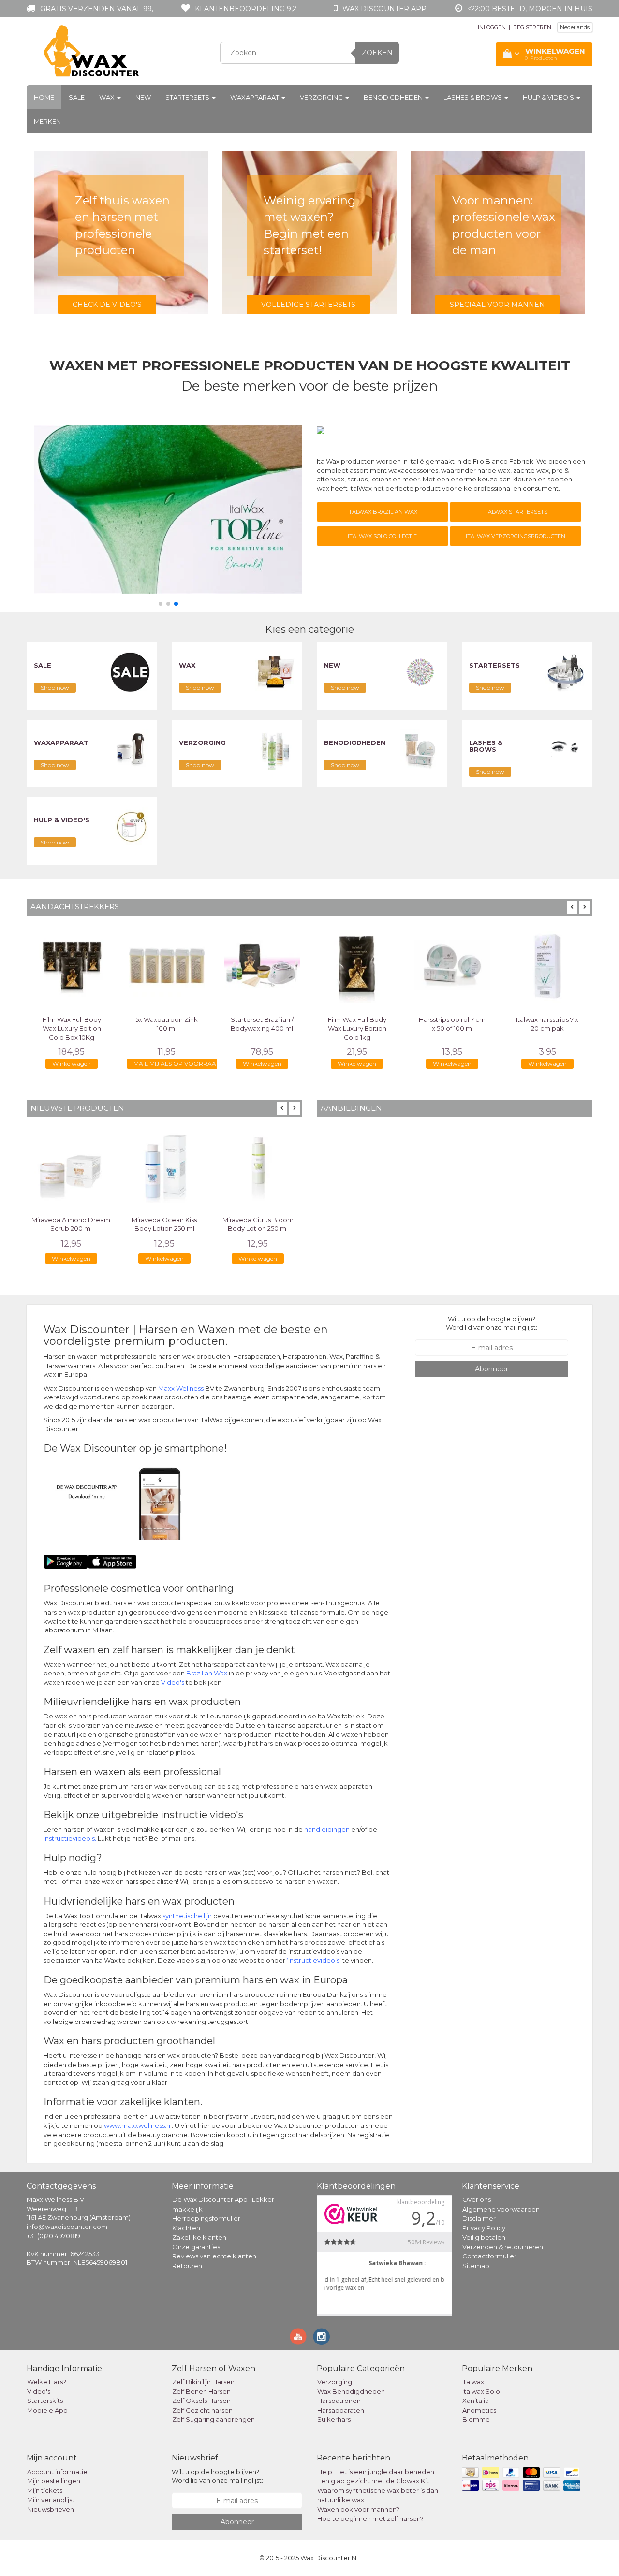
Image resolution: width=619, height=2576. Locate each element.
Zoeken (377, 53)
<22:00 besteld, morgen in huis (530, 9)
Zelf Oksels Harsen (201, 2401)
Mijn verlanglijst (51, 2500)
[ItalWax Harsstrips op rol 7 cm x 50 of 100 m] (452, 966)
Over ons (477, 2199)
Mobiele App (47, 2410)
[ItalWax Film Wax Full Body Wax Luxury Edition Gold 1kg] (357, 966)
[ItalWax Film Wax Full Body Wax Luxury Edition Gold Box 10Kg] (72, 966)
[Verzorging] (275, 749)
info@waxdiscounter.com (67, 2227)
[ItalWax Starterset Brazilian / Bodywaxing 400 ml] (262, 966)
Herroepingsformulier (206, 2218)
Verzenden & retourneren (503, 2247)
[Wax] (275, 671)
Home (44, 97)
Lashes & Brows (473, 97)
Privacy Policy (484, 2228)
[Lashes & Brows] (566, 749)
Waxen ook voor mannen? (358, 2509)
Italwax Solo (481, 2391)
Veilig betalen (484, 2237)
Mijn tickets (45, 2490)
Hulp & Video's (549, 97)
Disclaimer (479, 2218)
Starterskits (45, 2401)
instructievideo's (69, 1838)
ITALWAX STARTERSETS (515, 512)
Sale (77, 97)
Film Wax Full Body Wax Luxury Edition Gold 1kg (357, 1028)
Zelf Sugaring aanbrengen (214, 2419)
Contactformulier (489, 2256)
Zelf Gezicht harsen (202, 2410)
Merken (47, 121)
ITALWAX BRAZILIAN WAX (382, 512)
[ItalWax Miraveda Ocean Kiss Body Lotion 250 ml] (164, 1166)
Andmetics (479, 2410)
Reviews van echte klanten (214, 2256)
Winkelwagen (72, 1064)
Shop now (55, 688)
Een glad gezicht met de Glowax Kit (373, 2481)
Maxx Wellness (181, 1388)
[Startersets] (566, 671)
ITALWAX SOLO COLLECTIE (382, 536)
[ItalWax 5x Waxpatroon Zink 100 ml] (167, 966)
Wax (108, 97)
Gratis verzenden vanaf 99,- (98, 9)
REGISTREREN (532, 27)
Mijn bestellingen (54, 2481)
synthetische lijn (187, 1916)
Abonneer (492, 1369)
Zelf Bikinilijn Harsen (203, 2382)
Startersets (188, 97)
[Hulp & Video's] (130, 826)
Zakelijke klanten (199, 2237)
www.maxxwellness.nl (138, 2125)
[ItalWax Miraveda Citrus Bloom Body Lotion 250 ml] (258, 1166)
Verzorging (322, 97)
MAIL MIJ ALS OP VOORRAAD (177, 1064)
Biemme (476, 2419)
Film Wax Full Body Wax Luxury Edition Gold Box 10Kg (72, 1028)
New (143, 97)
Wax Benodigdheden (351, 2391)
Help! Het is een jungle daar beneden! (376, 2472)
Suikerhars (334, 2419)
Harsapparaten (341, 2410)
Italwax (473, 2382)
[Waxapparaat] (130, 749)
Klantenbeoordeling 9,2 (246, 9)
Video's (173, 1682)
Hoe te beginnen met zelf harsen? (370, 2518)
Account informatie (57, 2472)
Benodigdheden (394, 97)
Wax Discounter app (384, 9)
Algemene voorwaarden (501, 2209)
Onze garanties (196, 2247)
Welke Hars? (47, 2382)
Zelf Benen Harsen (201, 2391)
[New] (420, 671)
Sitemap (476, 2266)
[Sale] (130, 671)
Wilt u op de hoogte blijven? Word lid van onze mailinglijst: (492, 1323)
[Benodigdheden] (420, 749)
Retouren (187, 2266)
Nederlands (575, 27)
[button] (161, 604)
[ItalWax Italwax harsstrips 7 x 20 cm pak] (547, 966)
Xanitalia (476, 2401)
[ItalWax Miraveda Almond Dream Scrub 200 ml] (71, 1166)
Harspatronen (339, 2401)
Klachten (186, 2228)
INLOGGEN (492, 27)
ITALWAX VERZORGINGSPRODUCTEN (516, 536)
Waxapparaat (255, 97)
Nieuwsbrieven (51, 2509)
